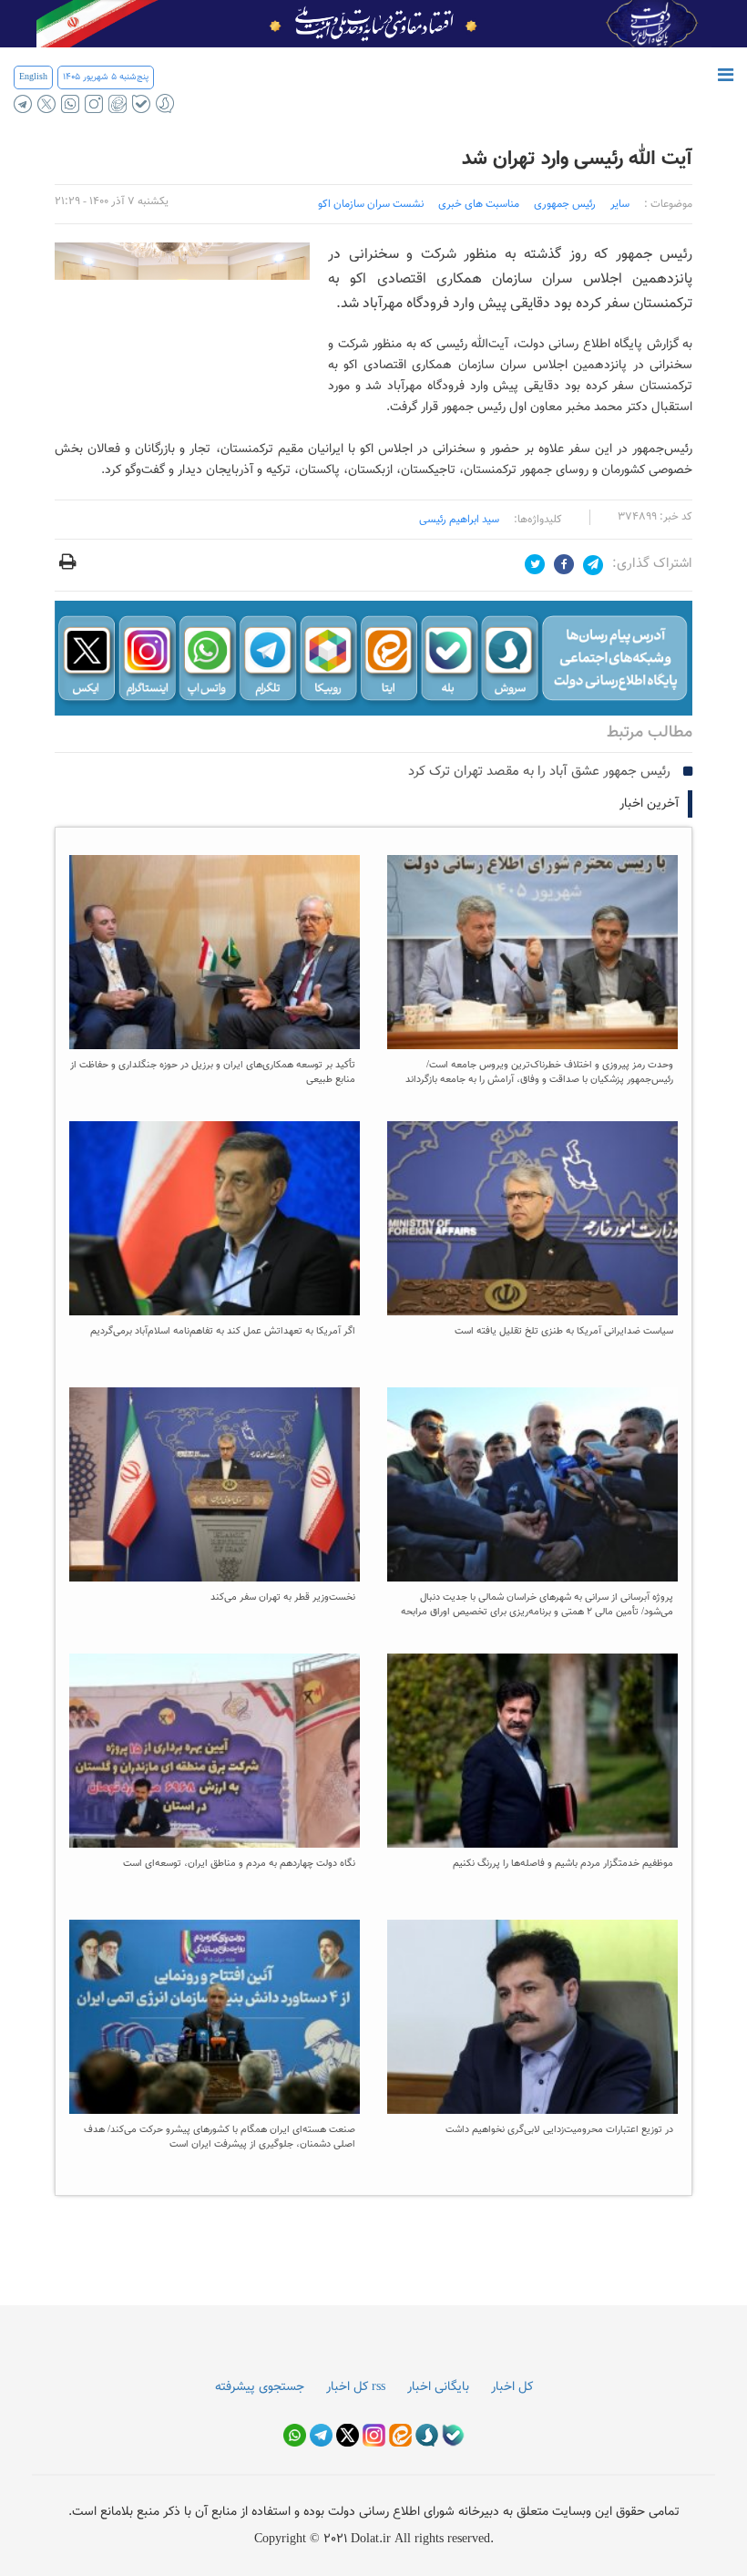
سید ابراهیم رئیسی (459, 520)
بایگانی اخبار (438, 2387)
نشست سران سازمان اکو (371, 204)
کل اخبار (512, 2387)
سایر (620, 204)
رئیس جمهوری (565, 204)
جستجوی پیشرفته (260, 2387)
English (33, 77)
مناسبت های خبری (479, 204)
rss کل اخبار (356, 2387)
